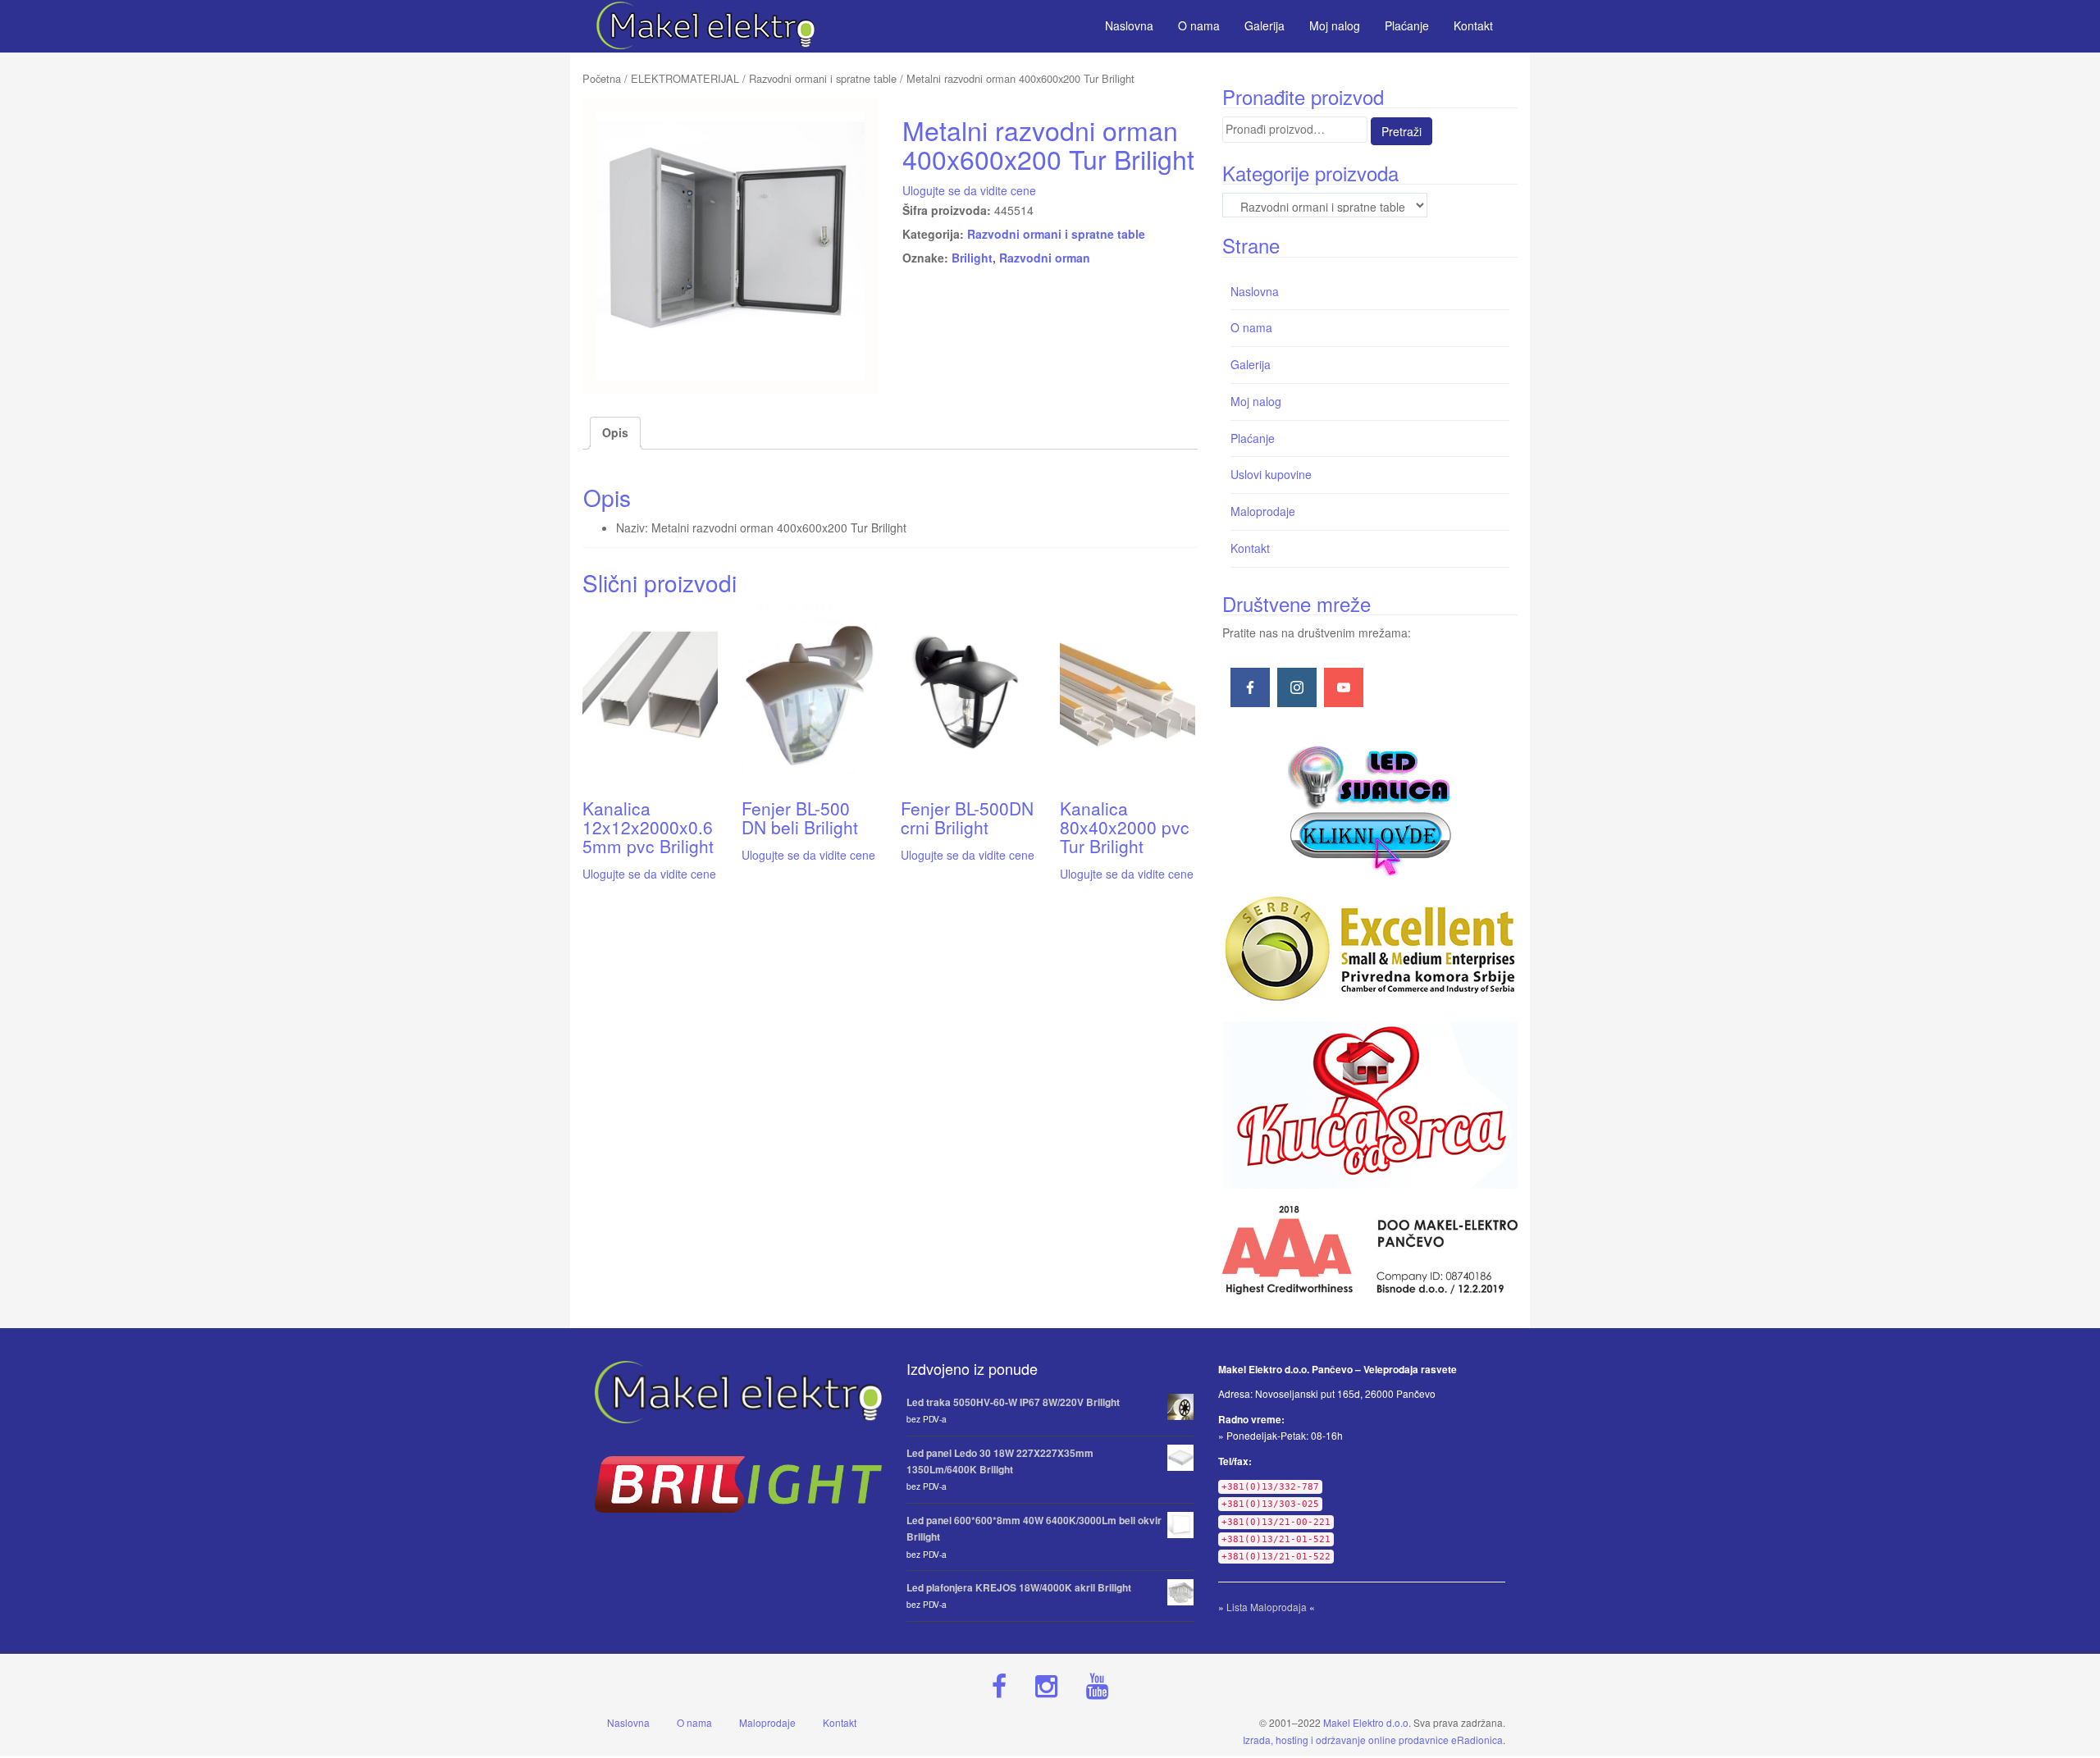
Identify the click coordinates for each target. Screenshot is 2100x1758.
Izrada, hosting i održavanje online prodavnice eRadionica (1373, 1740)
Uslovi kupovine (1271, 474)
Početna (602, 78)
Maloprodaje (1263, 511)
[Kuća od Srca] (1370, 1105)
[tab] (615, 433)
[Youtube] (1344, 687)
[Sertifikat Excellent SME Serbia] (1370, 949)
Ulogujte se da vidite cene (969, 190)
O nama (1251, 327)
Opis (615, 432)
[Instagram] (1297, 687)
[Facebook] (1250, 687)
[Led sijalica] (1370, 809)
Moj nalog (1256, 401)
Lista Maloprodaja (1267, 1607)
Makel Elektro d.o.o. (1367, 1722)
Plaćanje (1253, 438)
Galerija (1251, 364)
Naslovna (1255, 291)
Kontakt (1250, 548)
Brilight (972, 258)
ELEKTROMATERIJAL (685, 78)
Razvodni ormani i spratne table (823, 78)
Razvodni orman (1045, 258)
